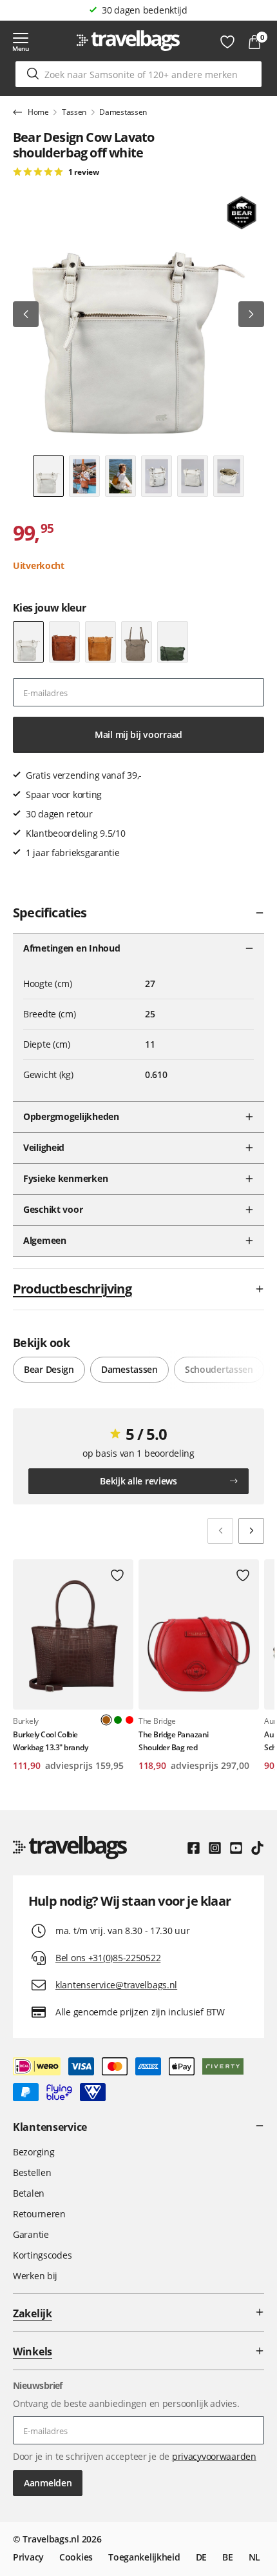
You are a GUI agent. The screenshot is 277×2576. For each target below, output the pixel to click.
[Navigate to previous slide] (220, 1531)
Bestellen (32, 2172)
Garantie (31, 2234)
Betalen (29, 2193)
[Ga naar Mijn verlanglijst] (227, 42)
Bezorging (33, 2152)
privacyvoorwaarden (214, 2456)
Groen (118, 1720)
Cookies (76, 2557)
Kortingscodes (42, 2255)
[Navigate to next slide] (251, 1531)
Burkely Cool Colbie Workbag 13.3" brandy (50, 1741)
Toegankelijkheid (144, 2557)
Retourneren (39, 2214)
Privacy (28, 2557)
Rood (129, 1720)
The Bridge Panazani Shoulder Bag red (174, 1741)
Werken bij (35, 2276)
